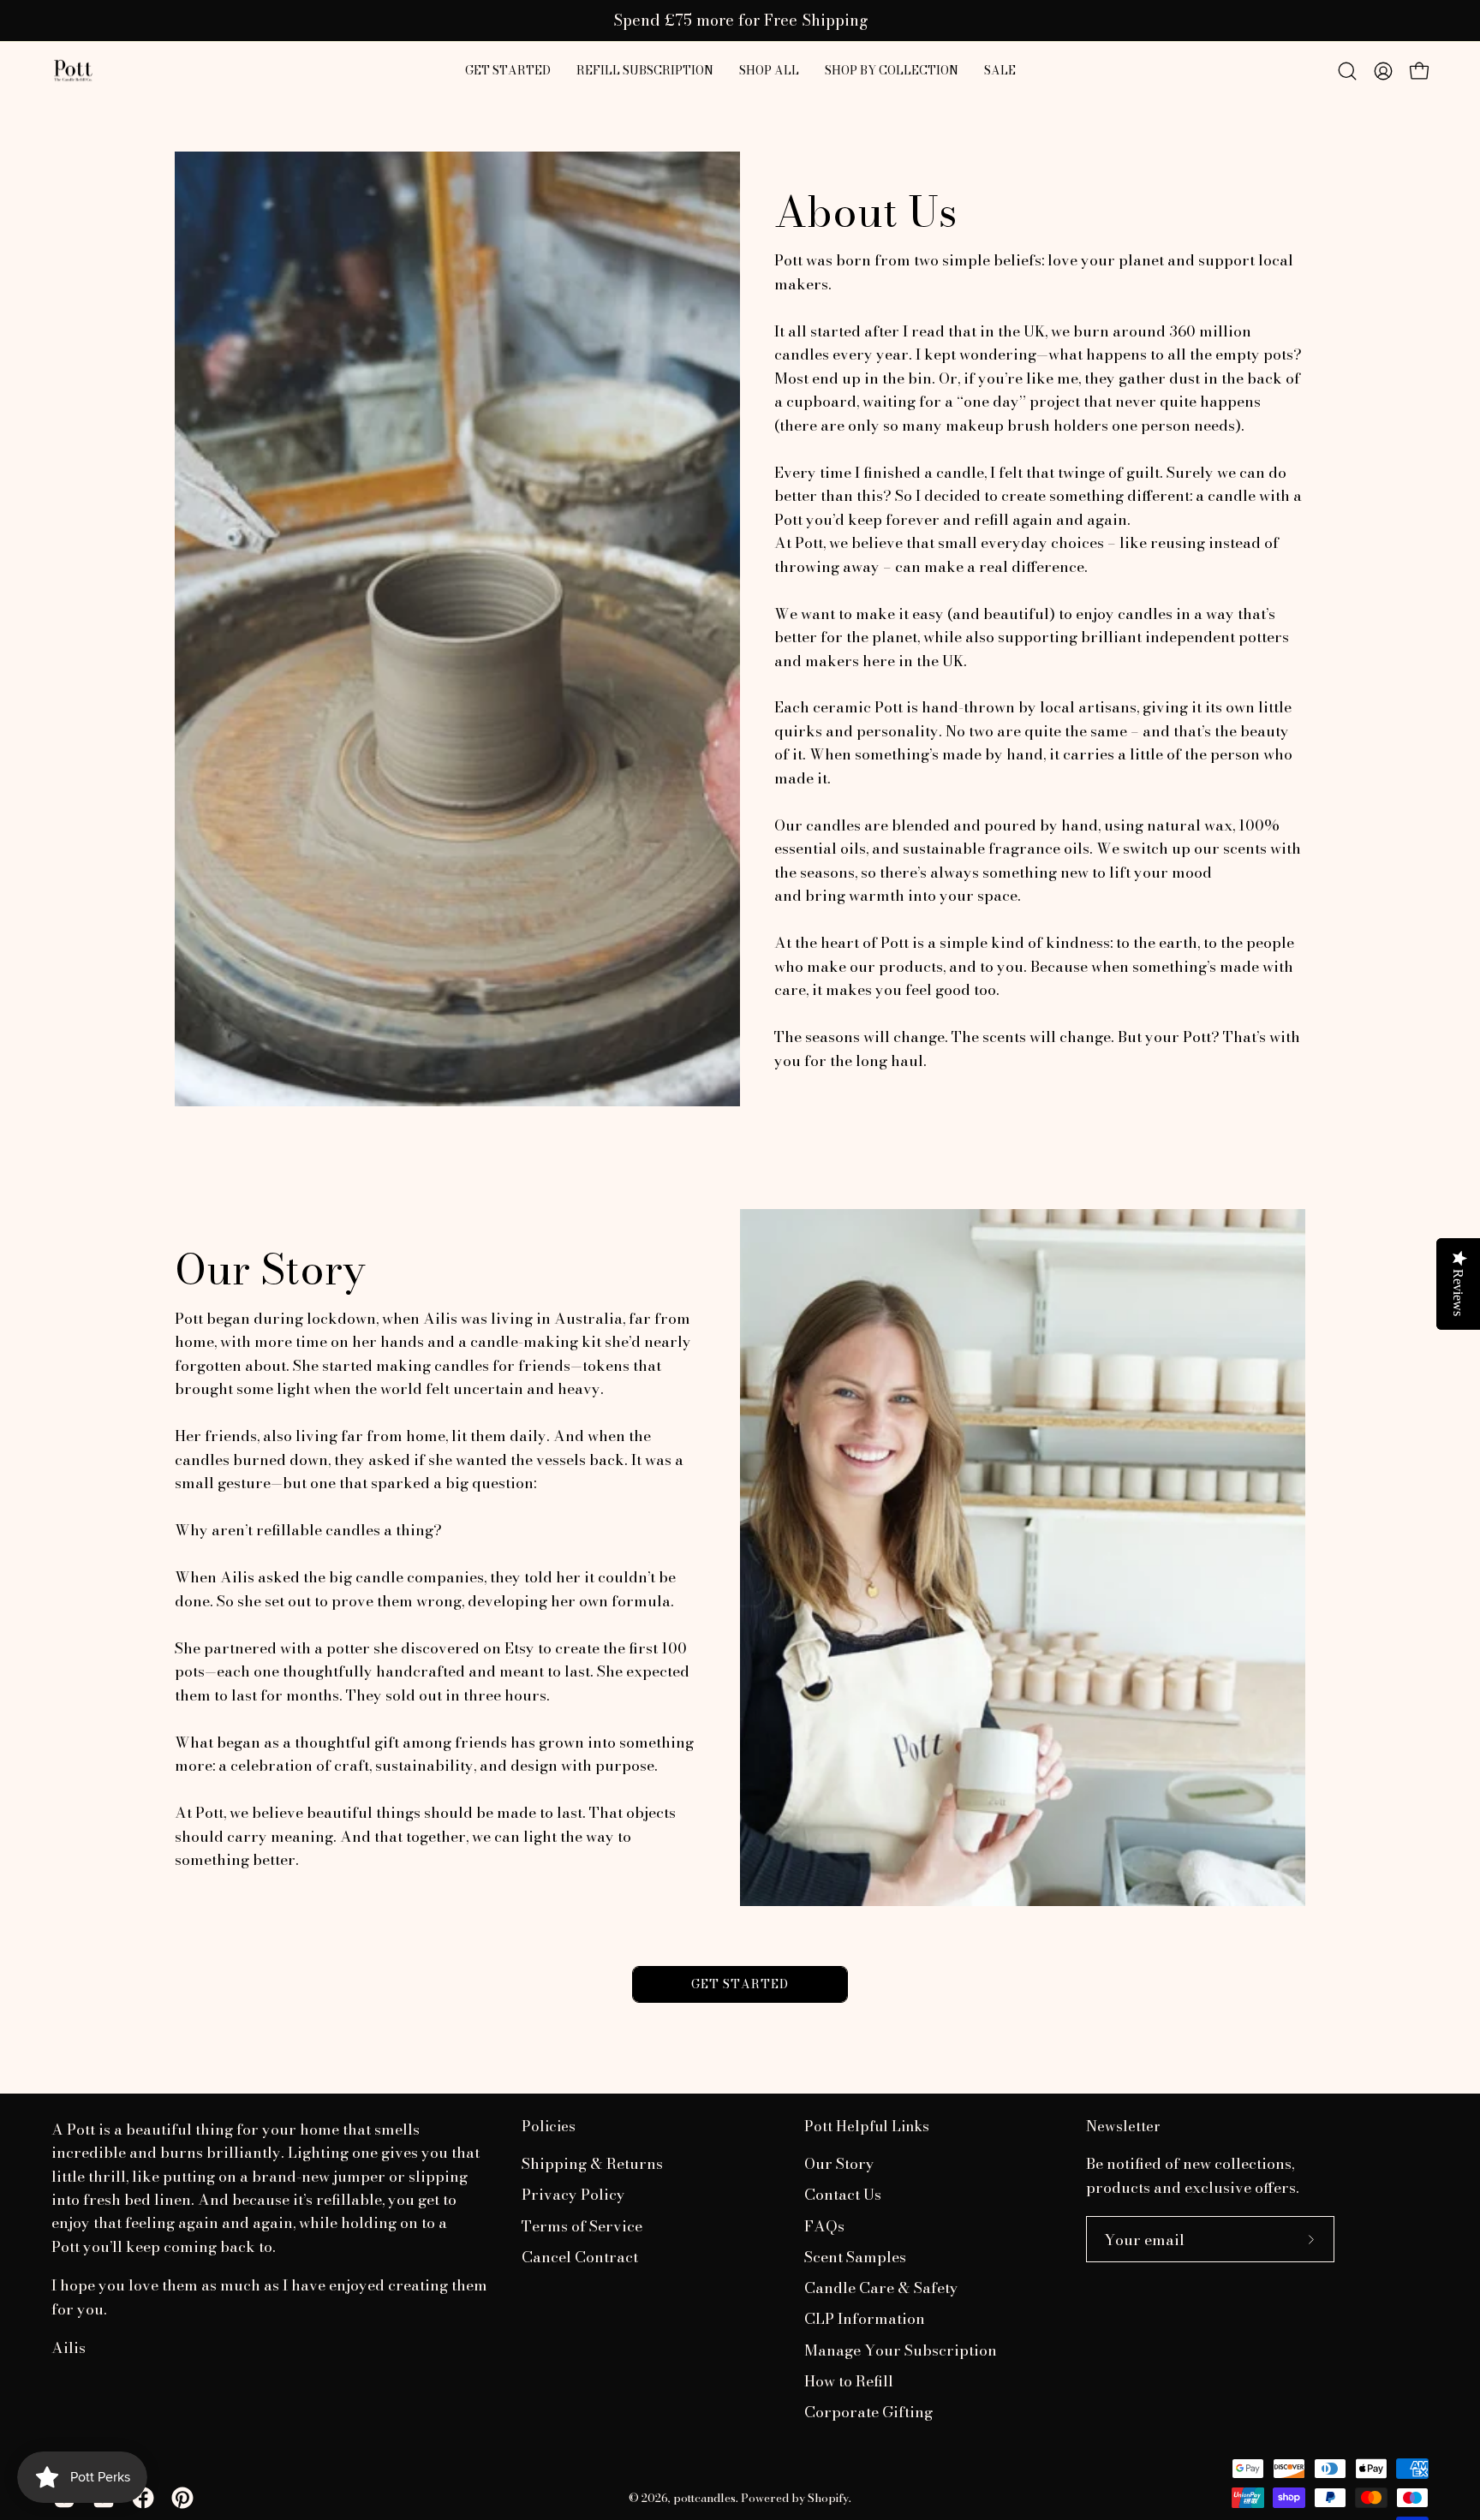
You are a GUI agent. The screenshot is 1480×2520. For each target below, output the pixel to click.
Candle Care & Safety (881, 2288)
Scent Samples (855, 2257)
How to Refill (849, 2381)
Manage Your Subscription (901, 2350)
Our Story (839, 2163)
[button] (769, 71)
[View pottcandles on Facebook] (143, 2498)
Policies (549, 2127)
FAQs (824, 2226)
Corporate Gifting (868, 2413)
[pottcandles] (73, 71)
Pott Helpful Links (867, 2127)
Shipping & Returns (592, 2163)
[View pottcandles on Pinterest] (182, 2498)
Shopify (828, 2498)
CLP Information (865, 2319)
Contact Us (843, 2195)
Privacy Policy (573, 2195)
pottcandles (704, 2498)
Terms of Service (582, 2226)
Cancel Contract (580, 2257)
